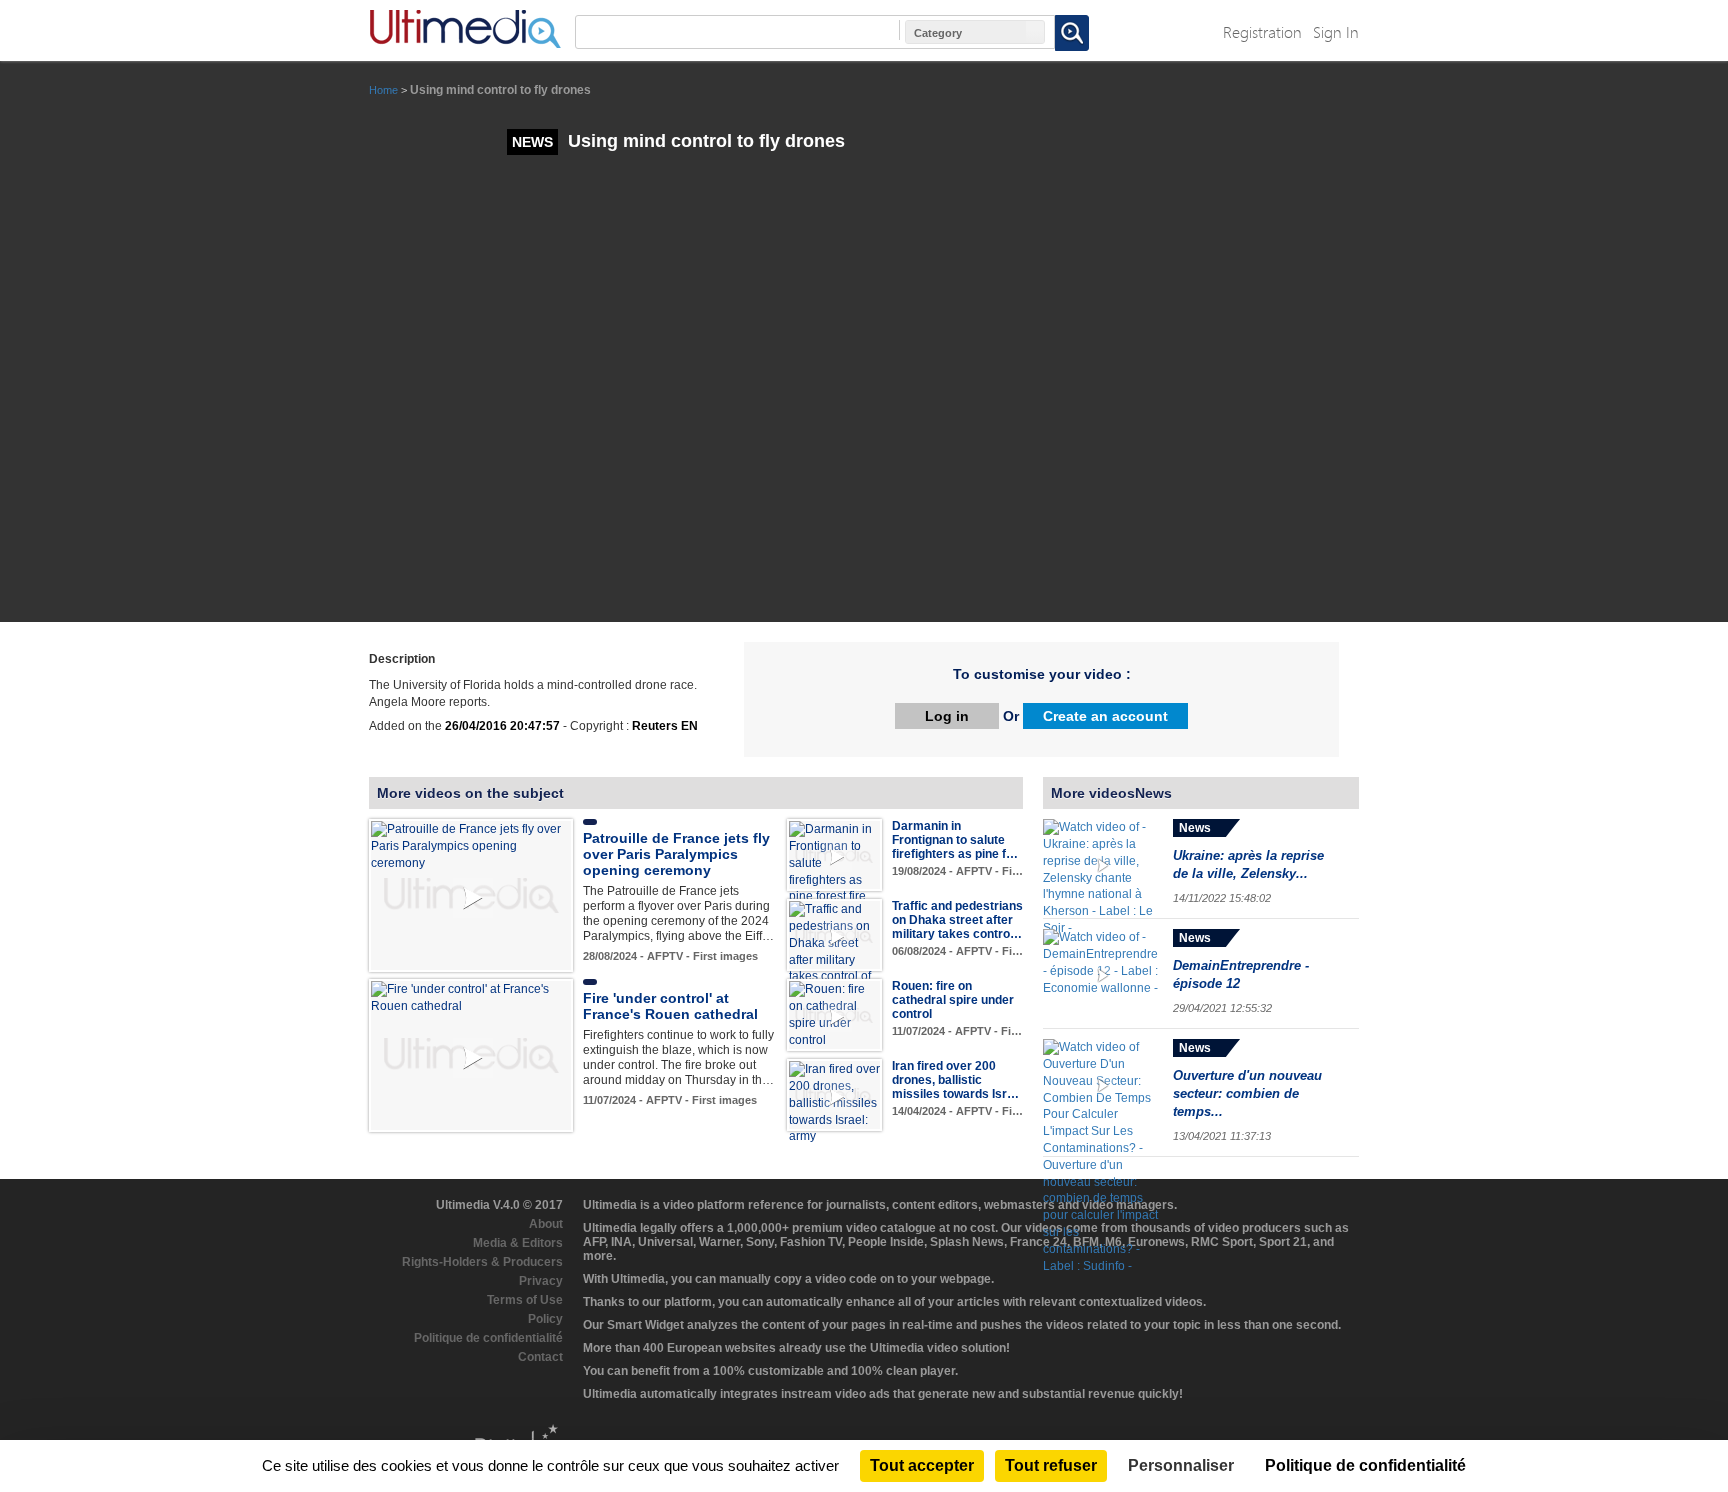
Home (383, 90)
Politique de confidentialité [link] (1365, 1465)
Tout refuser (1051, 1465)
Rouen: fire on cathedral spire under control (953, 1000)
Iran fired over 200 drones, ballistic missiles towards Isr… (955, 1080)
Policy (545, 1319)
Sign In (1336, 31)
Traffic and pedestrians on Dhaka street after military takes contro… (957, 920)
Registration (1262, 31)
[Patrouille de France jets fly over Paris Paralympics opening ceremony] (471, 846)
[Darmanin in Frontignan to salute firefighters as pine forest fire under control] (834, 871)
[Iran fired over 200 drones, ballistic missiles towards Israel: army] (834, 1102)
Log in (947, 716)
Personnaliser (1181, 1465)
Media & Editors (518, 1243)
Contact (540, 1357)
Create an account (1105, 716)
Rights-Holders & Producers (482, 1262)
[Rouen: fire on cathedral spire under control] (834, 1014)
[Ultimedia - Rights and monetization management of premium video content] (465, 29)
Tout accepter (922, 1465)
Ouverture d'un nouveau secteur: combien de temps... (1247, 1093)
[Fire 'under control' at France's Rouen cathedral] (471, 997)
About (546, 1224)
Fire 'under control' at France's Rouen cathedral (670, 1006)
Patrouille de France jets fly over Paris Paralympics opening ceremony (676, 854)
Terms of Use (525, 1300)
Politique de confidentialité (488, 1338)
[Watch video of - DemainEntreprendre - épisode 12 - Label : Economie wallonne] (1103, 974)
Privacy (541, 1281)
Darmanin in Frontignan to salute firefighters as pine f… (955, 840)
